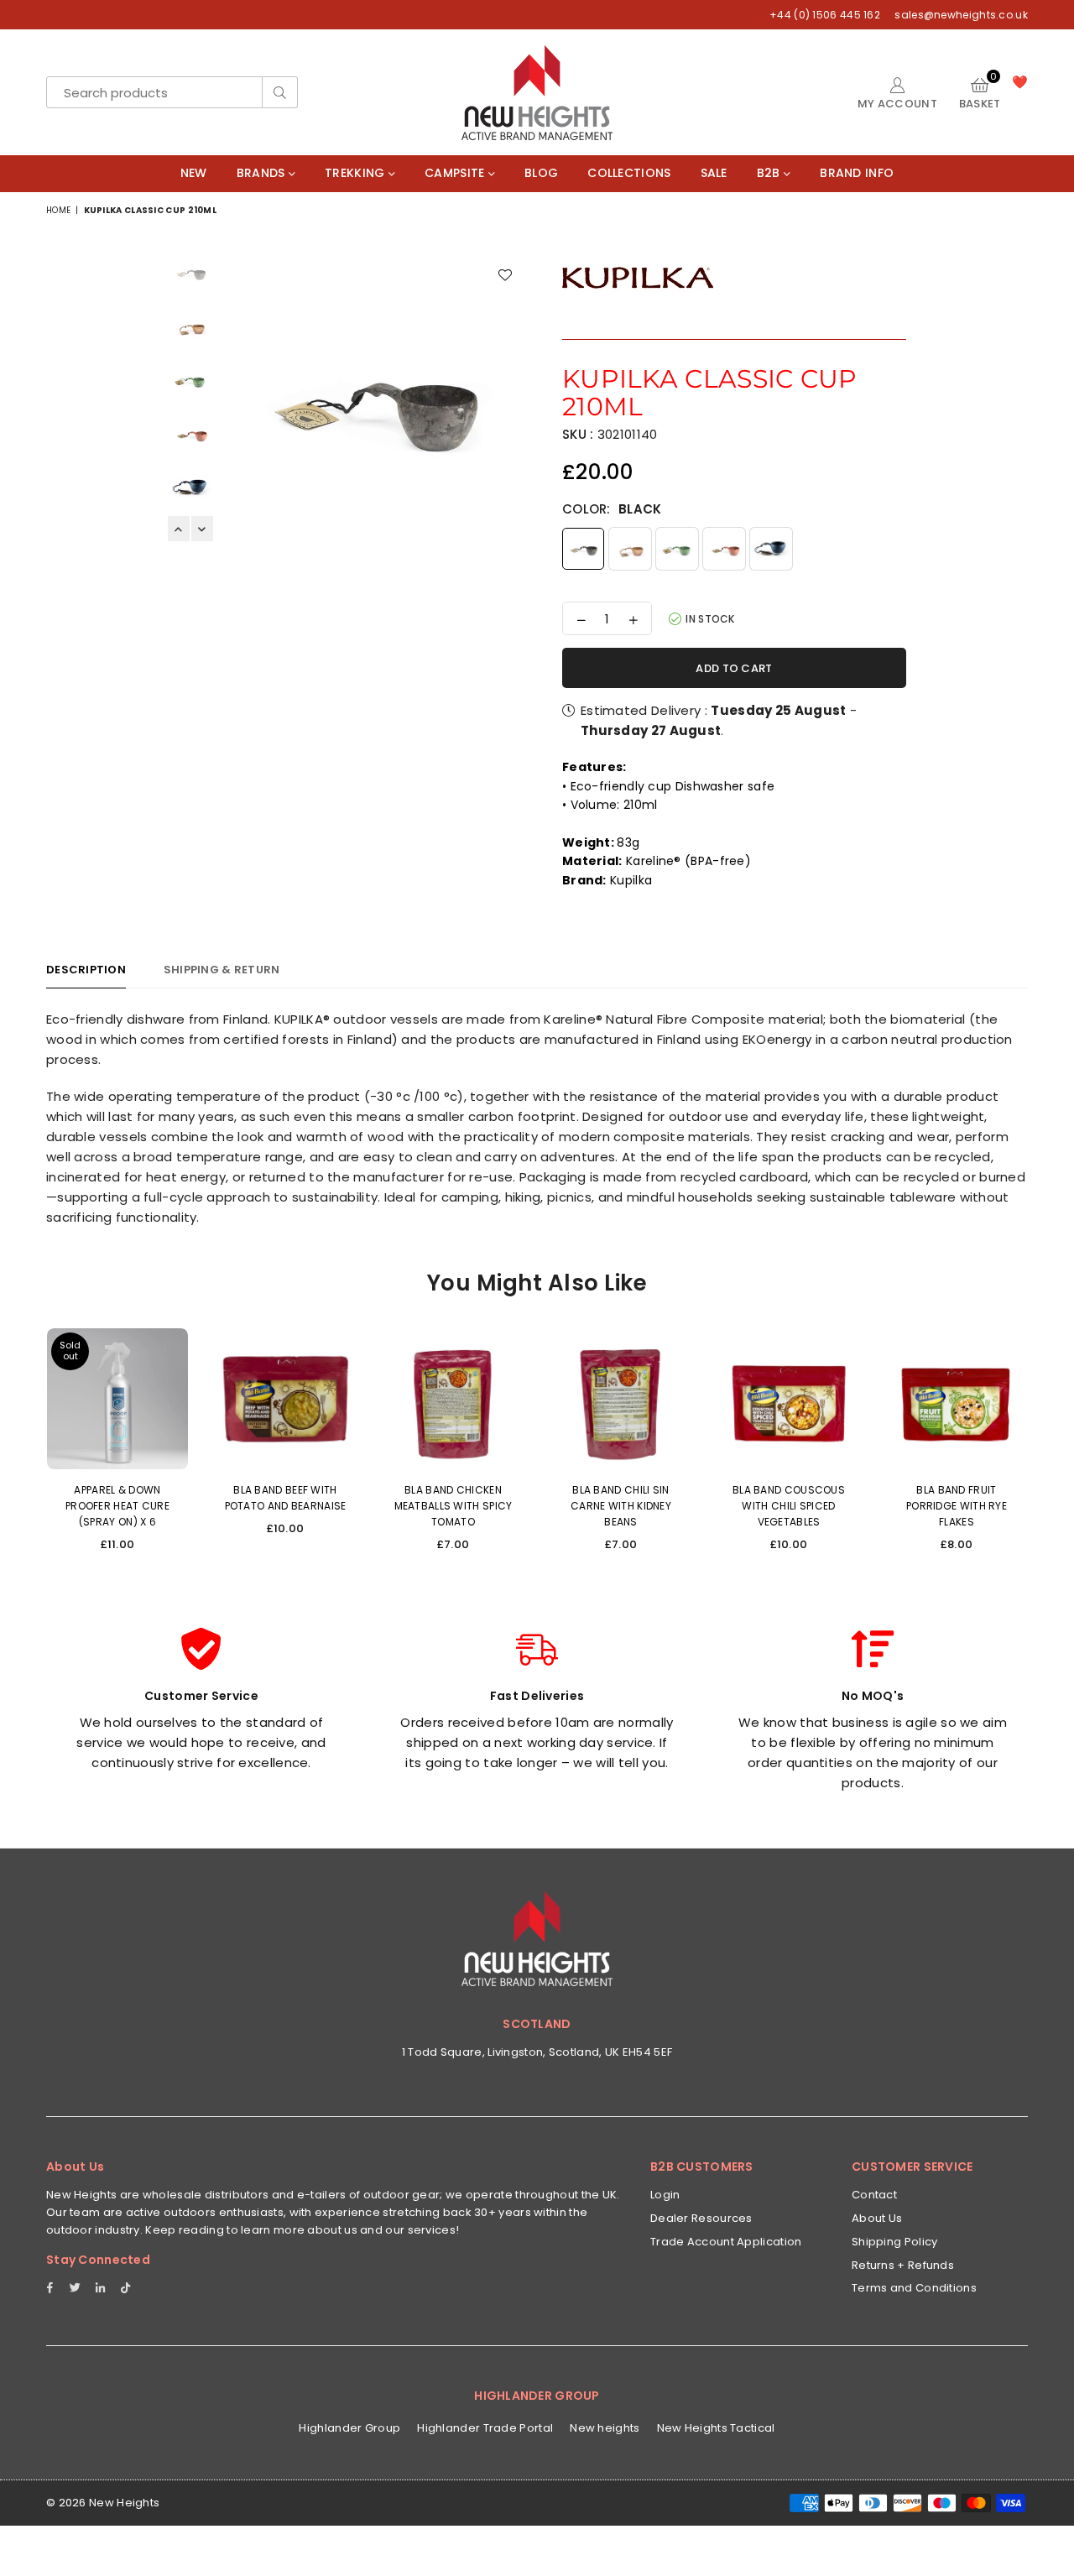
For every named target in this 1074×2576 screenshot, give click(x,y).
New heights (605, 2428)
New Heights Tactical (716, 2428)
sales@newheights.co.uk (960, 15)
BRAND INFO (857, 173)
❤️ (1020, 82)
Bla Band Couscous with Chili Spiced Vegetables (789, 1506)
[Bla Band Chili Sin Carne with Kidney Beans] (621, 1399)
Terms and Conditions (914, 2288)
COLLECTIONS (629, 173)
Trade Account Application (726, 2242)
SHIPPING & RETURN (222, 970)
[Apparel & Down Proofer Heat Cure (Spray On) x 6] (117, 1399)
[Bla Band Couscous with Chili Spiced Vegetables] (789, 1399)
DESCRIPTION (86, 970)
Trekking (357, 173)
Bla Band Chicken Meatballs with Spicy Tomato (454, 1506)
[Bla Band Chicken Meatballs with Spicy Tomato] (453, 1399)
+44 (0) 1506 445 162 (825, 15)
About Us (877, 2218)
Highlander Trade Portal (485, 2428)
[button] (980, 92)
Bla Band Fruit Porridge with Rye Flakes (957, 1506)
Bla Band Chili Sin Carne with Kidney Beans (621, 1506)
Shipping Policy (895, 2242)
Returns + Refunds (903, 2265)
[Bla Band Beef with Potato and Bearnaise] (285, 1399)
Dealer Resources (701, 2218)
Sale (714, 173)
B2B (770, 173)
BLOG (541, 173)
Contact (874, 2195)
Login (665, 2195)
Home (58, 210)
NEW (194, 173)
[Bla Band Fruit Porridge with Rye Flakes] (957, 1399)
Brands (263, 173)
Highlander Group (349, 2428)
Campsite (456, 173)
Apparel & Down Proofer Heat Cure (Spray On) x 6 (117, 1506)
